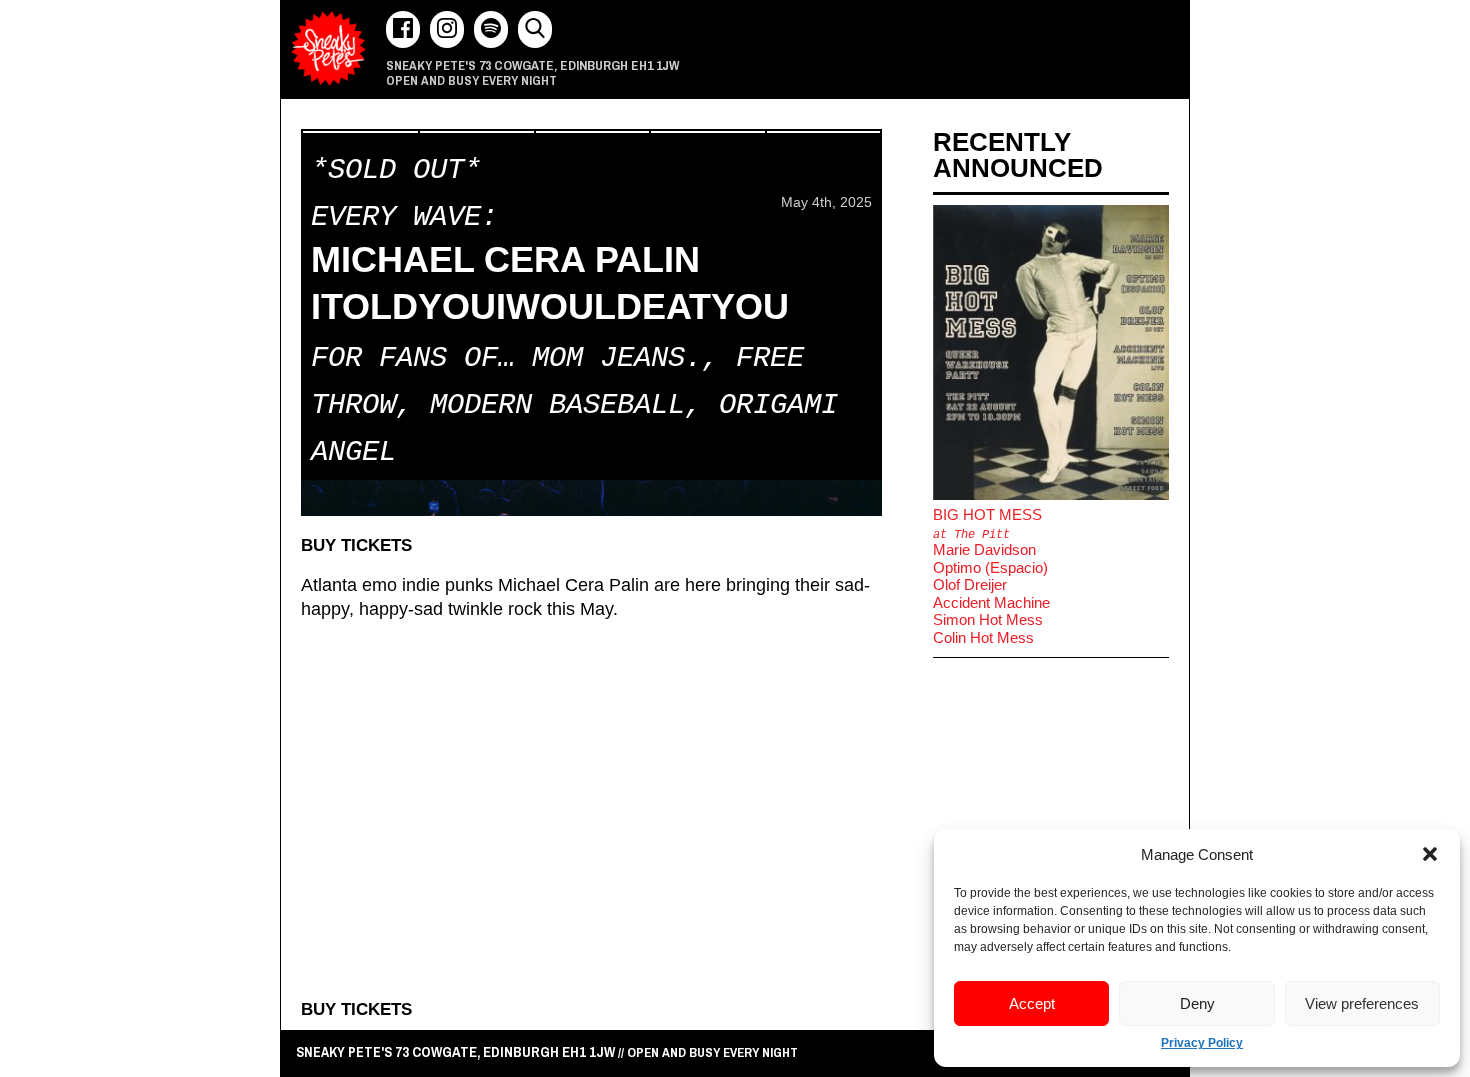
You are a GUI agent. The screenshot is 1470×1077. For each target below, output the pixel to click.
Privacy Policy (1202, 1043)
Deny (1197, 1003)
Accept (1032, 1003)
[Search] (535, 29)
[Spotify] (491, 29)
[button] (1430, 854)
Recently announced (1018, 155)
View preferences (1362, 1003)
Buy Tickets (356, 545)
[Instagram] (447, 29)
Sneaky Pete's (328, 48)
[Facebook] (403, 29)
